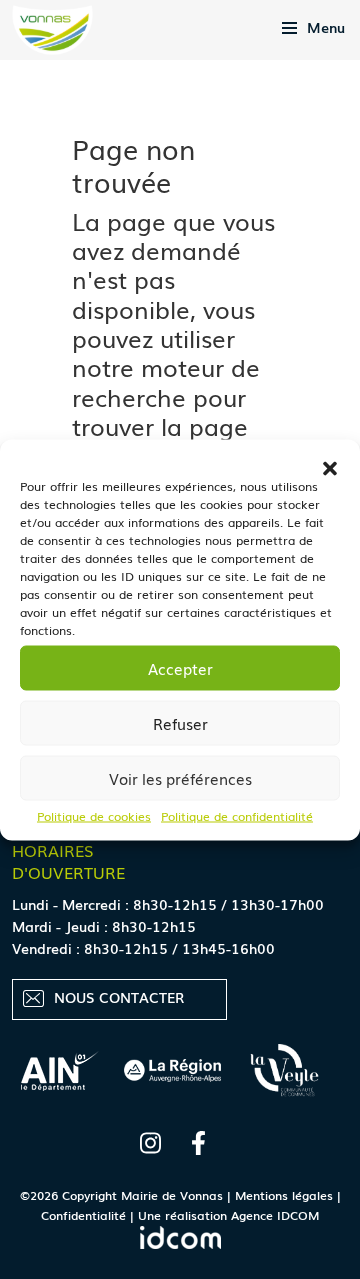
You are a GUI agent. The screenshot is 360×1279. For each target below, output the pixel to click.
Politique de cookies (94, 815)
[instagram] (150, 1138)
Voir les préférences (180, 778)
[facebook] (198, 1138)
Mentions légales (284, 1195)
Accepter (180, 668)
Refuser (180, 723)
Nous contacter (119, 997)
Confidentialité (83, 1215)
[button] (330, 464)
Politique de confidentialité (237, 815)
